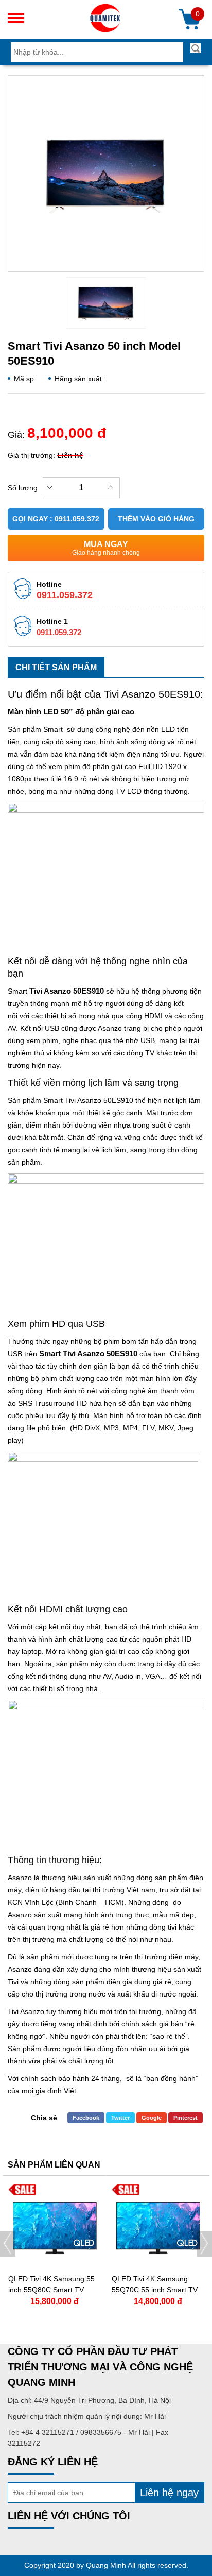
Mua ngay (106, 548)
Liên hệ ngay (169, 2493)
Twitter (120, 2118)
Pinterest (185, 2118)
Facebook (86, 2118)
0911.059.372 (65, 595)
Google (152, 2118)
